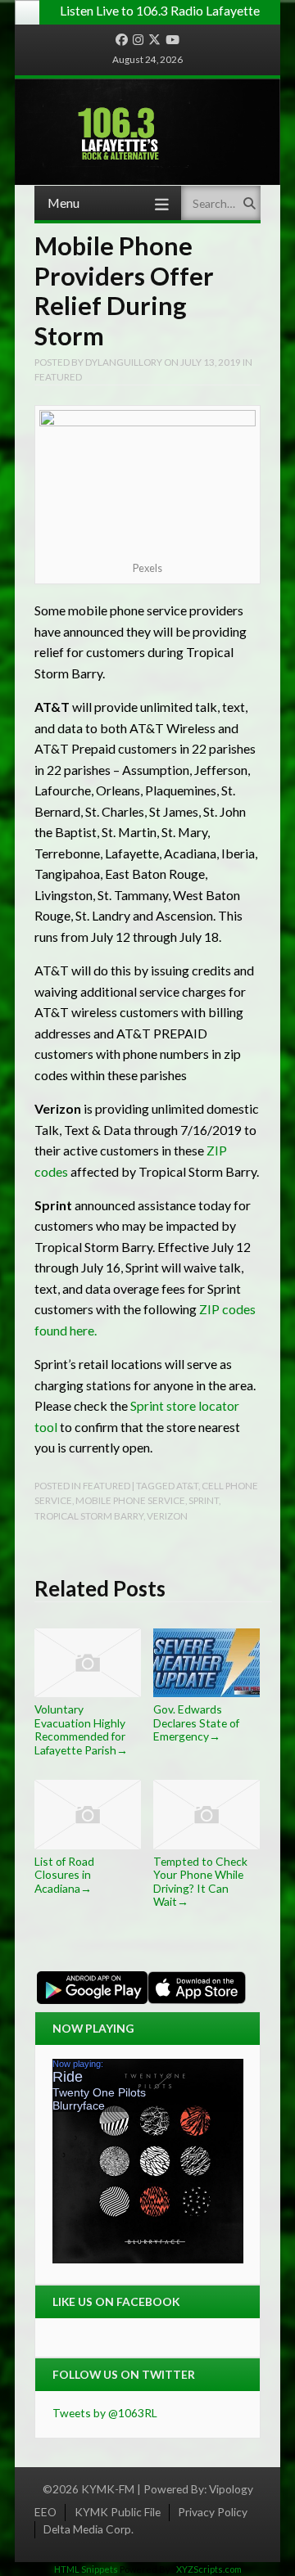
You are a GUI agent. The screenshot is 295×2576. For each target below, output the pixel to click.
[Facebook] (122, 40)
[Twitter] (154, 40)
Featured (58, 376)
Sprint (204, 1500)
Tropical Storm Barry (89, 1515)
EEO (45, 2512)
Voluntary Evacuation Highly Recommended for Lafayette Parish (81, 1729)
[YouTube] (172, 40)
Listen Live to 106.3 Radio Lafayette (160, 10)
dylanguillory (124, 362)
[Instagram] (138, 40)
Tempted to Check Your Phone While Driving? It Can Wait (200, 1881)
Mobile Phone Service (130, 1500)
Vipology (231, 2489)
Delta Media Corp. (88, 2529)
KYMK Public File (118, 2512)
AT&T (187, 1485)
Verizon (167, 1515)
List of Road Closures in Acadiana (64, 1875)
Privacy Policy (213, 2512)
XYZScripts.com (209, 2569)
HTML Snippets (86, 2569)
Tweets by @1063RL (105, 2413)
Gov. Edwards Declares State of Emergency (196, 1723)
